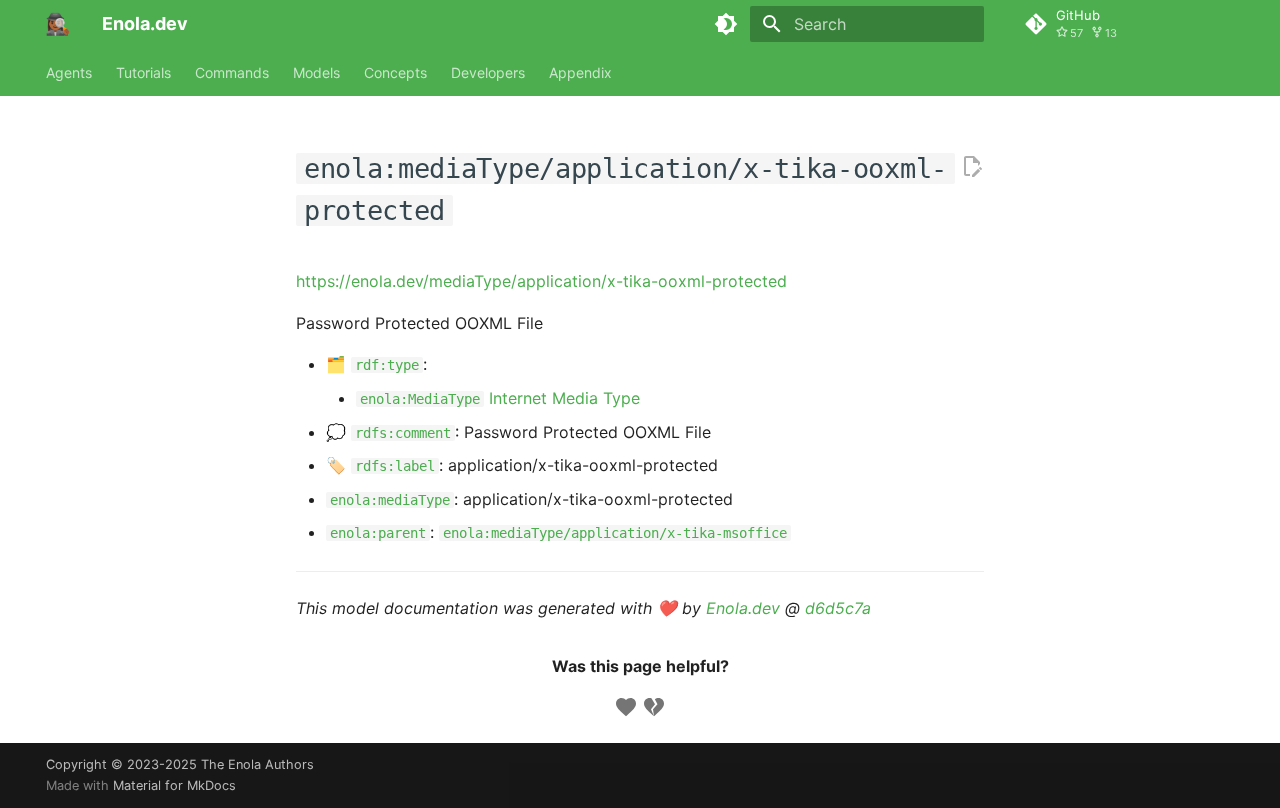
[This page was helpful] (626, 707)
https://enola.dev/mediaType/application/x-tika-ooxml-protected (541, 281)
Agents (69, 72)
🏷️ (380, 465)
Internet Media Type (500, 398)
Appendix (580, 72)
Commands (232, 72)
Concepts (395, 72)
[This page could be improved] (654, 707)
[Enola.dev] (58, 24)
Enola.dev (743, 608)
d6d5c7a (838, 608)
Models (316, 72)
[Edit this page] (972, 167)
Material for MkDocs (174, 785)
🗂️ (372, 364)
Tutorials (143, 72)
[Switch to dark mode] (726, 24)
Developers (488, 72)
